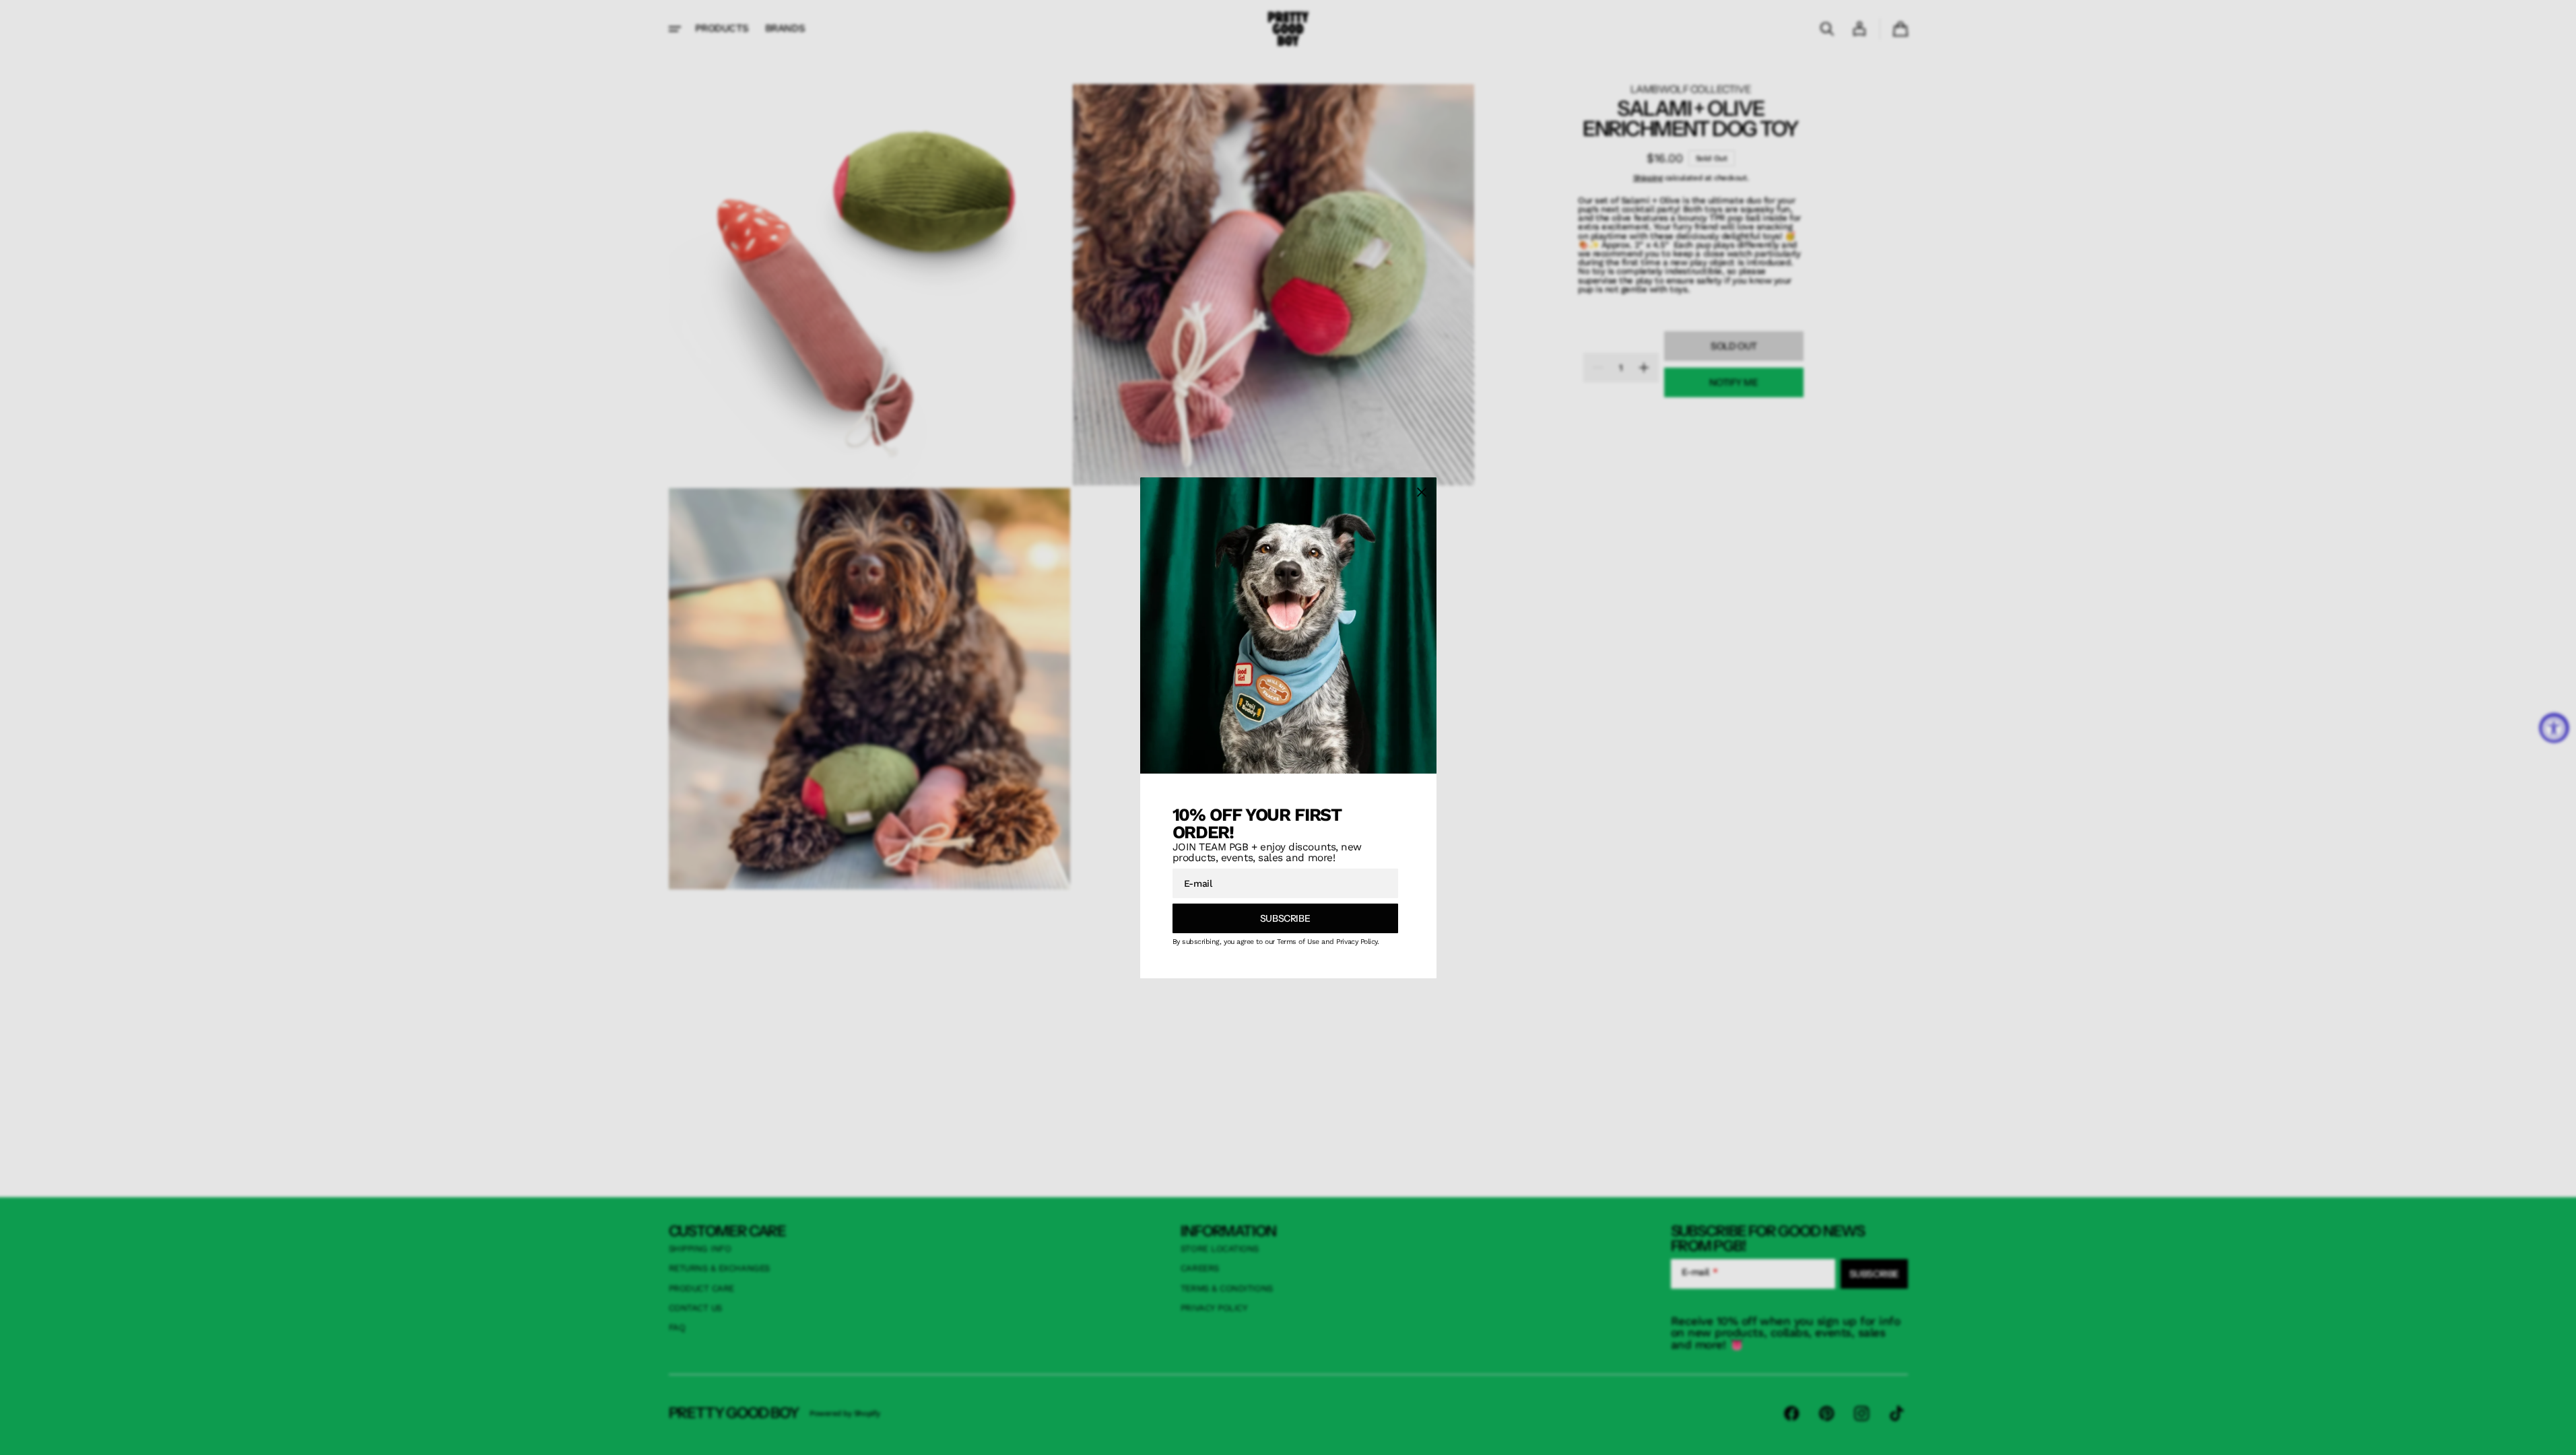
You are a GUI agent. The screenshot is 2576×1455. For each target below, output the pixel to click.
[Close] (1422, 492)
